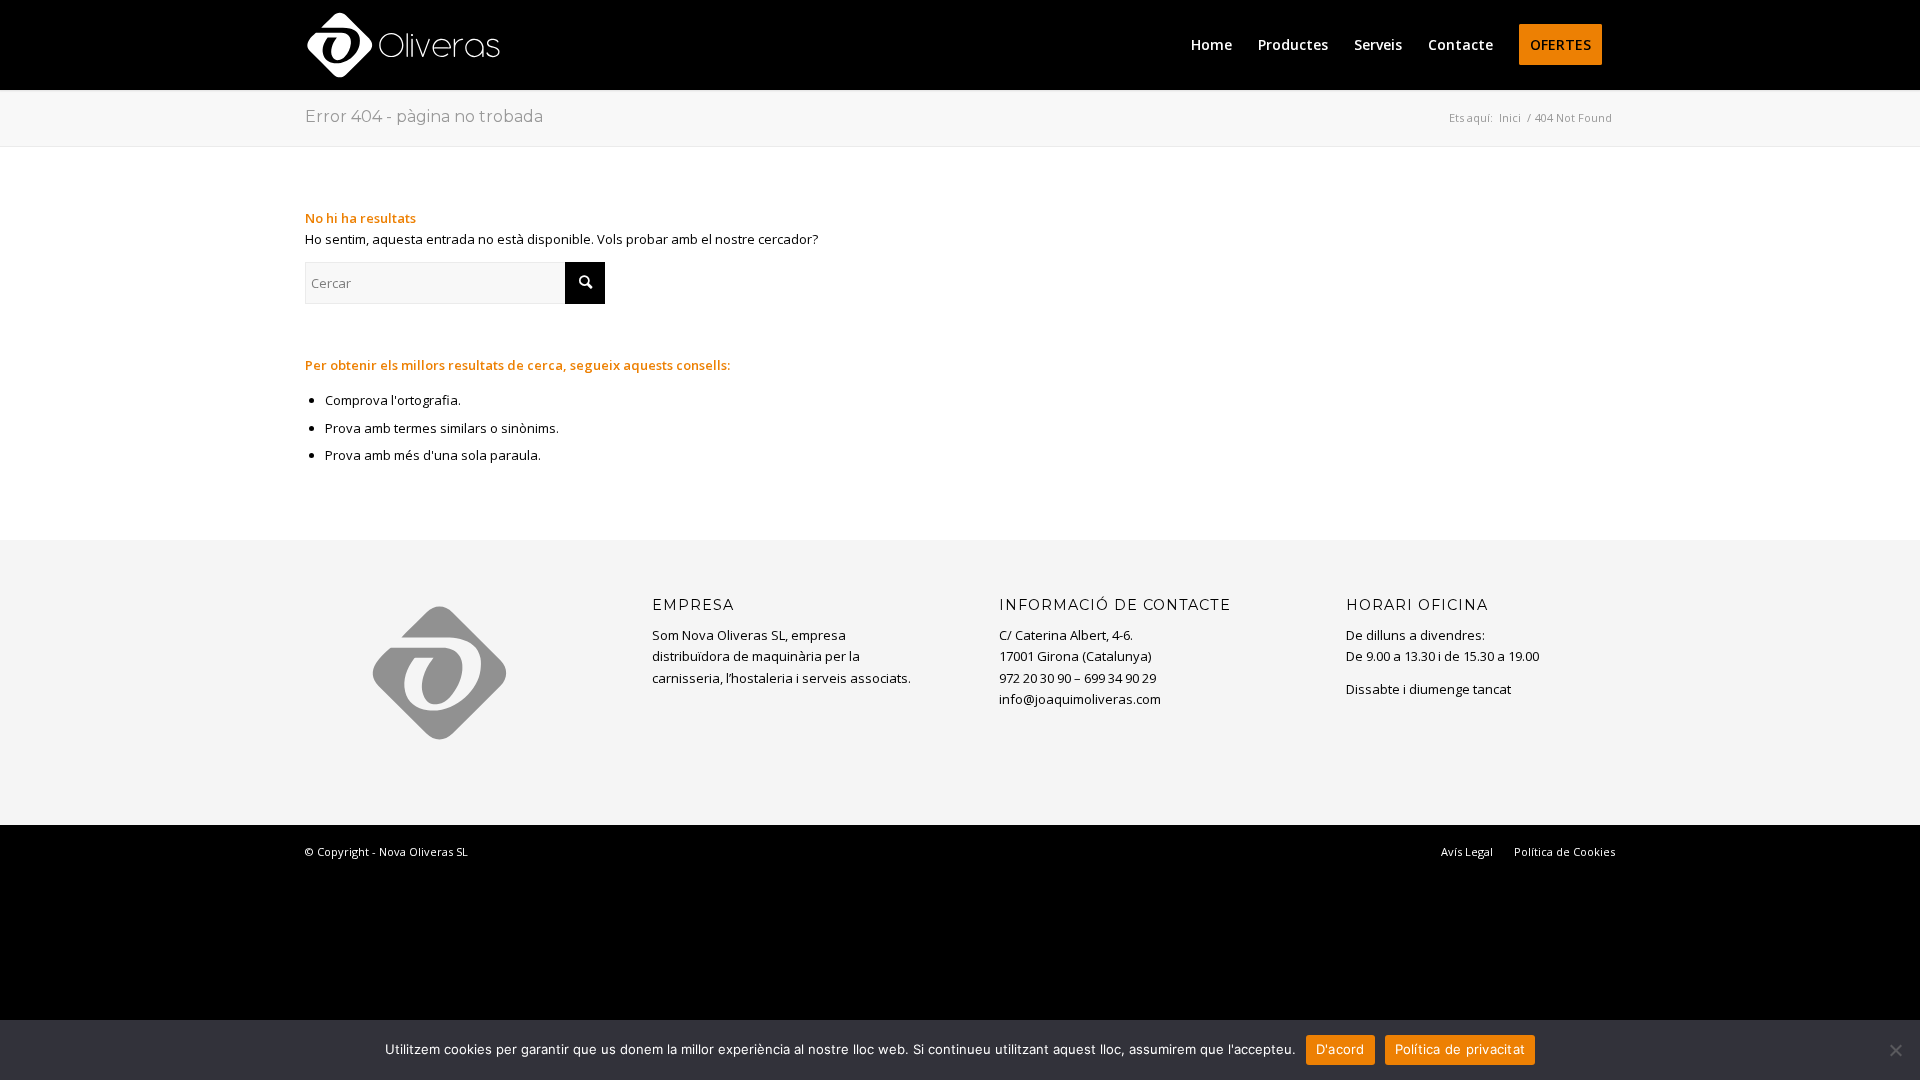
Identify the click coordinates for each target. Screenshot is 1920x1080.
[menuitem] (1211, 45)
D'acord (1340, 1049)
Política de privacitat (1460, 1049)
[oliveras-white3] (403, 45)
